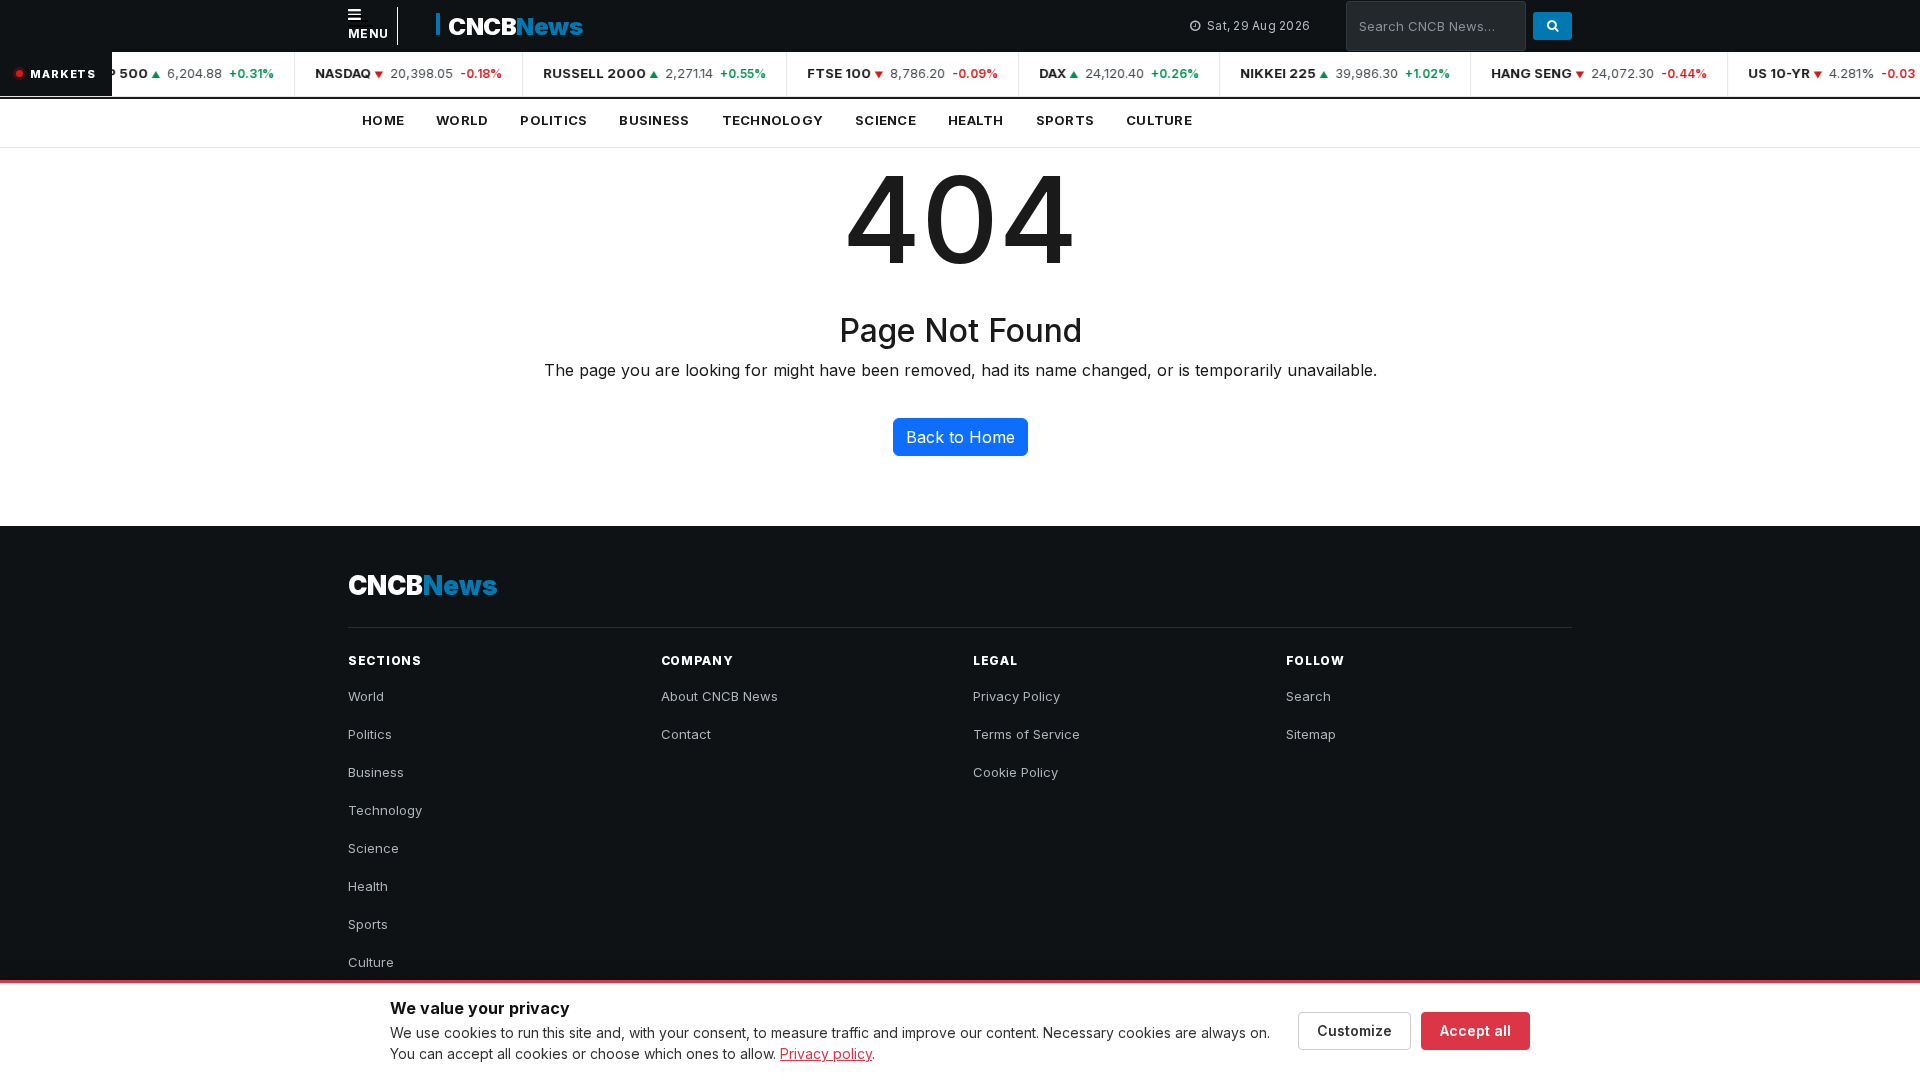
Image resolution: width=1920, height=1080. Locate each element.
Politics (553, 120)
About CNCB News (719, 696)
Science (885, 120)
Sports (1065, 120)
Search (1308, 696)
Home (383, 120)
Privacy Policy (1016, 696)
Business (654, 120)
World (462, 120)
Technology (773, 120)
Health (976, 120)
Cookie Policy (1015, 772)
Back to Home (960, 437)
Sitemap (1311, 734)
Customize (1354, 1030)
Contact (686, 734)
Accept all (1475, 1030)
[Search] (1552, 26)
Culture (1159, 120)
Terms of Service (1026, 734)
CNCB (515, 26)
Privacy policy (826, 1053)
